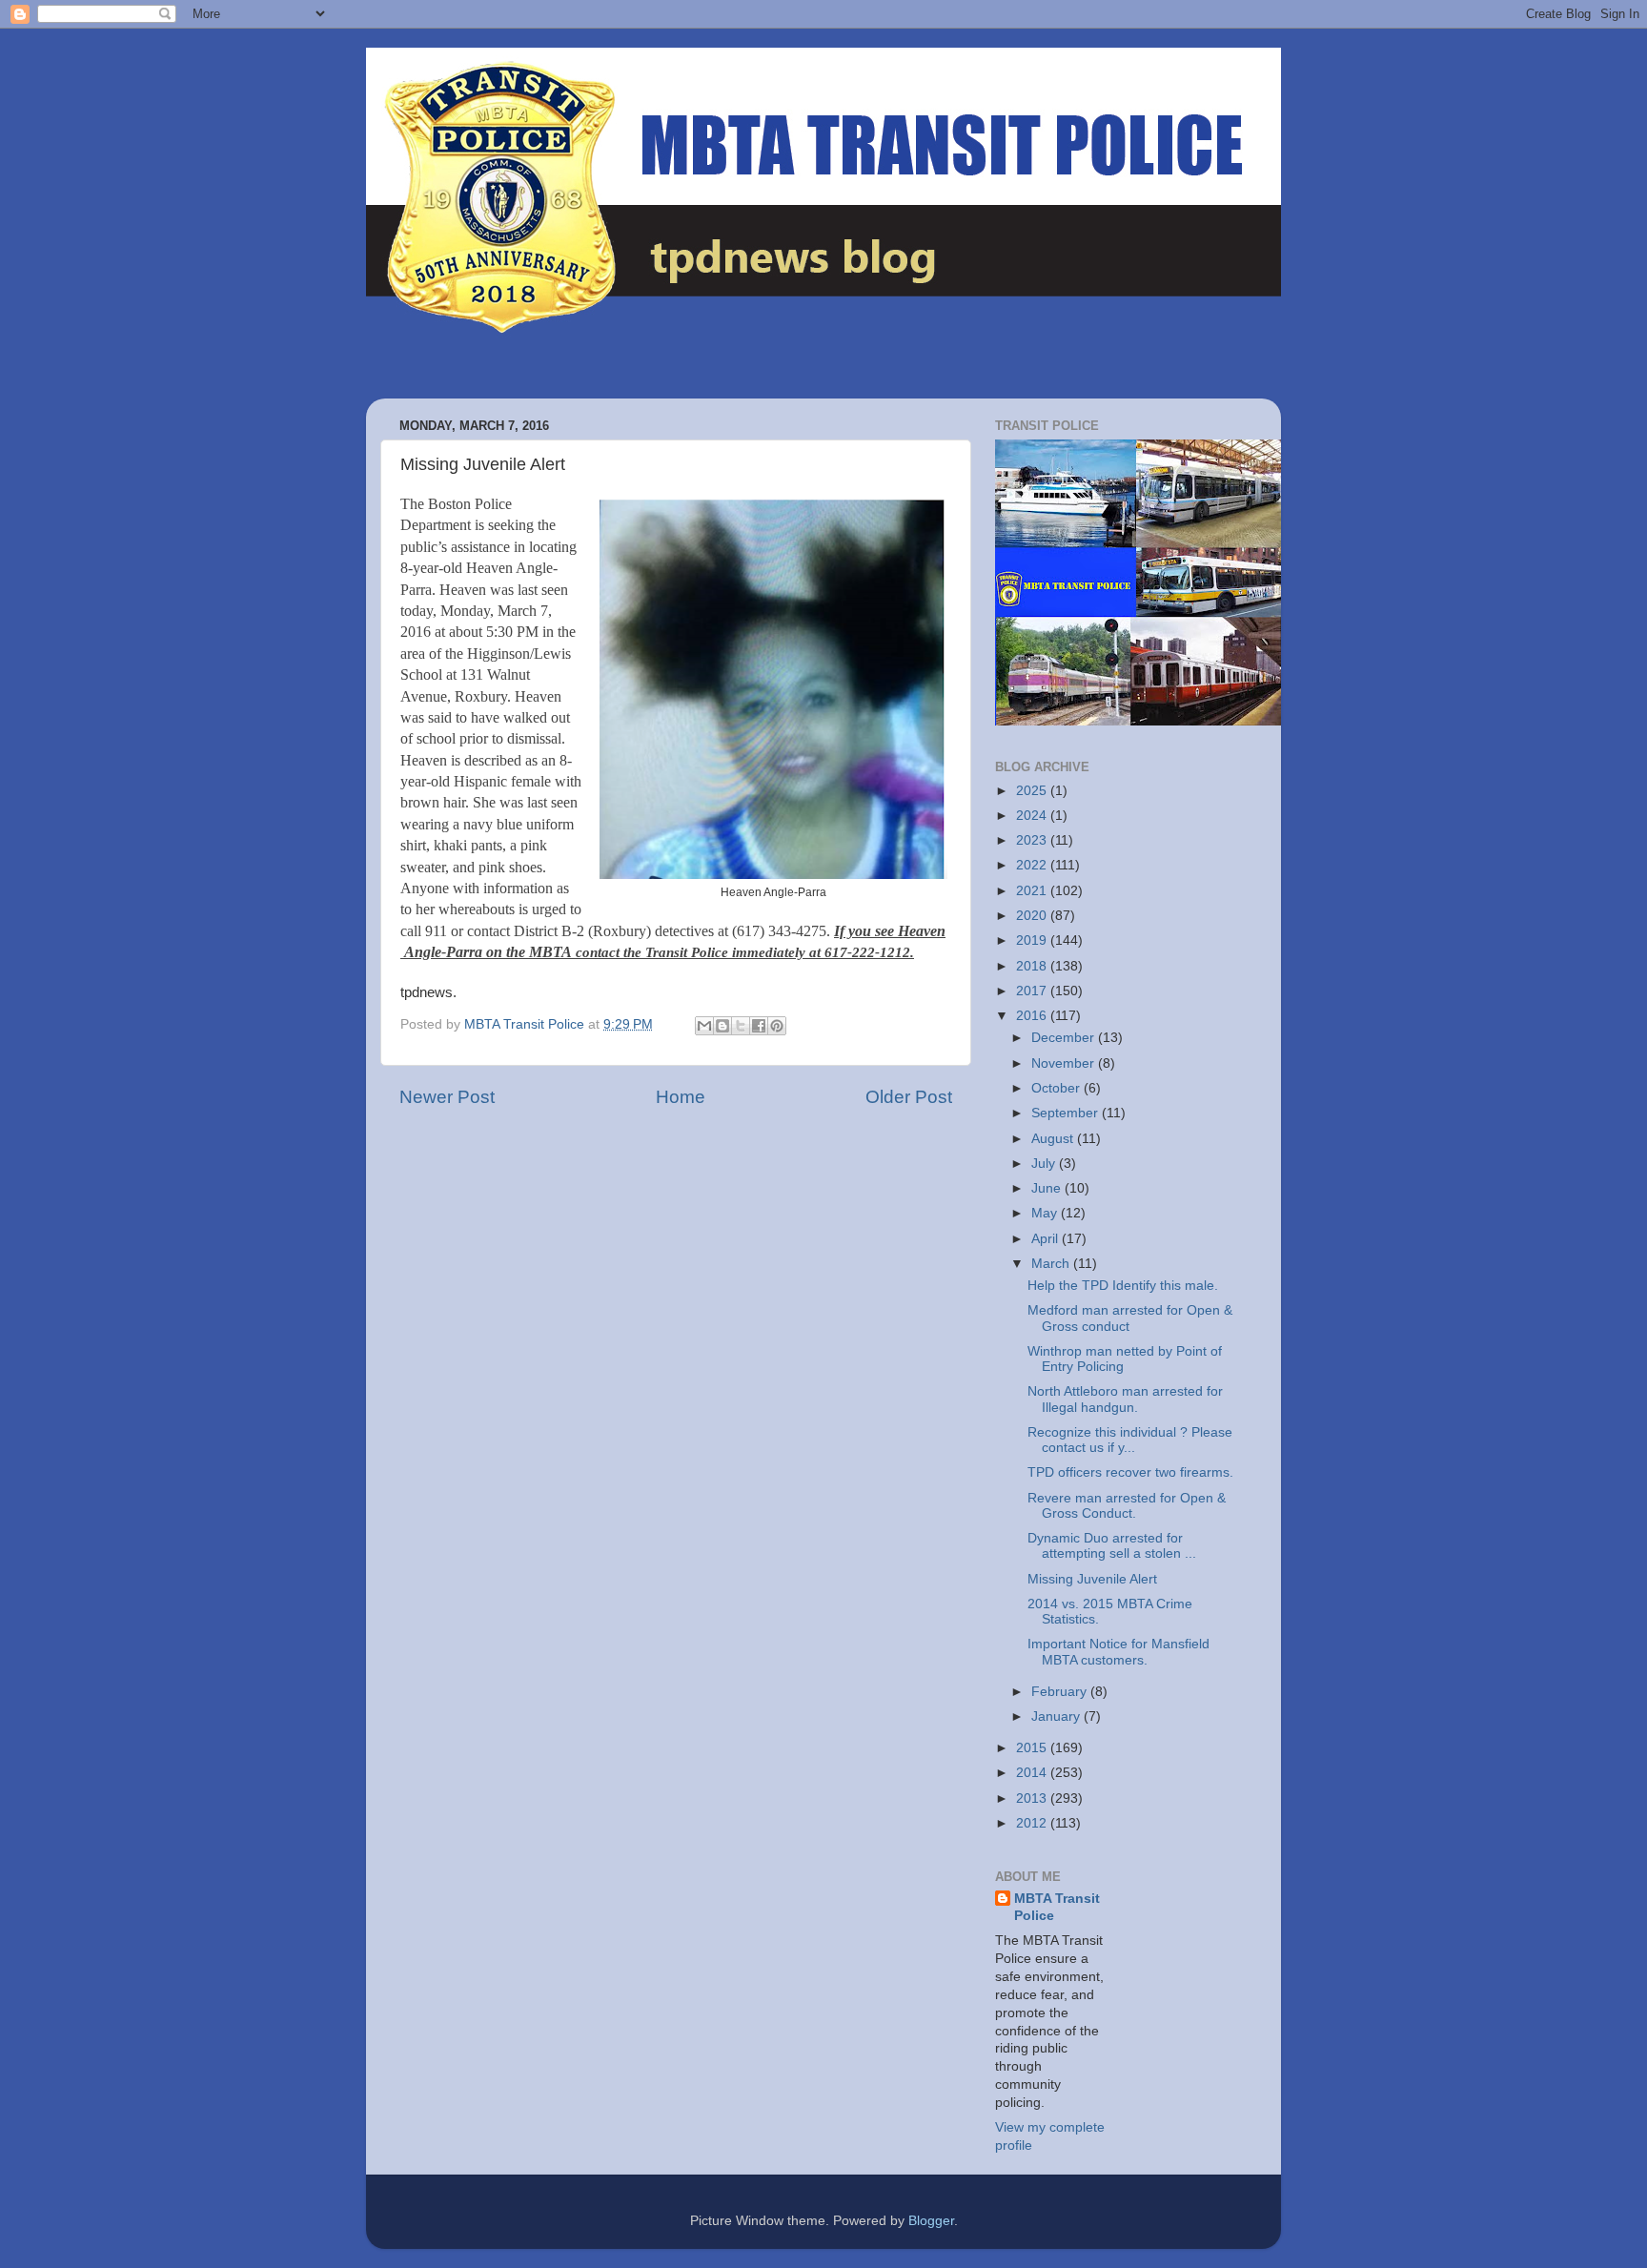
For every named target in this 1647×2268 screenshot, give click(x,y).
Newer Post (447, 1097)
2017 (1033, 991)
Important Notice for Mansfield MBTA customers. (1118, 1652)
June (1048, 1188)
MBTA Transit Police (1057, 1908)
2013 (1033, 1798)
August (1054, 1139)
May (1046, 1213)
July (1045, 1164)
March (1052, 1264)
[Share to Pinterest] (777, 1026)
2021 (1033, 891)
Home (681, 1097)
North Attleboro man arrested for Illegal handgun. (1125, 1399)
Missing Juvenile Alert (1092, 1579)
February (1061, 1692)
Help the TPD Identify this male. (1123, 1286)
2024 (1033, 816)
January (1057, 1716)
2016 (1033, 1016)
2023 (1033, 840)
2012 (1033, 1823)
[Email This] (704, 1026)
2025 (1033, 791)
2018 (1033, 966)
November (1065, 1063)
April (1047, 1239)
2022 (1033, 865)
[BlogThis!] (722, 1026)
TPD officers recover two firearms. (1130, 1472)
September (1067, 1113)
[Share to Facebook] (759, 1026)
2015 (1033, 1748)
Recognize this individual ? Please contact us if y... (1130, 1440)
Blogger (931, 2221)
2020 (1033, 916)
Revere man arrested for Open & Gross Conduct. (1127, 1506)
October (1057, 1088)
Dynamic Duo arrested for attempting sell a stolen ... (1112, 1546)
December (1065, 1038)
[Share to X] (741, 1026)
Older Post (909, 1097)
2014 (1033, 1773)
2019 (1033, 940)
